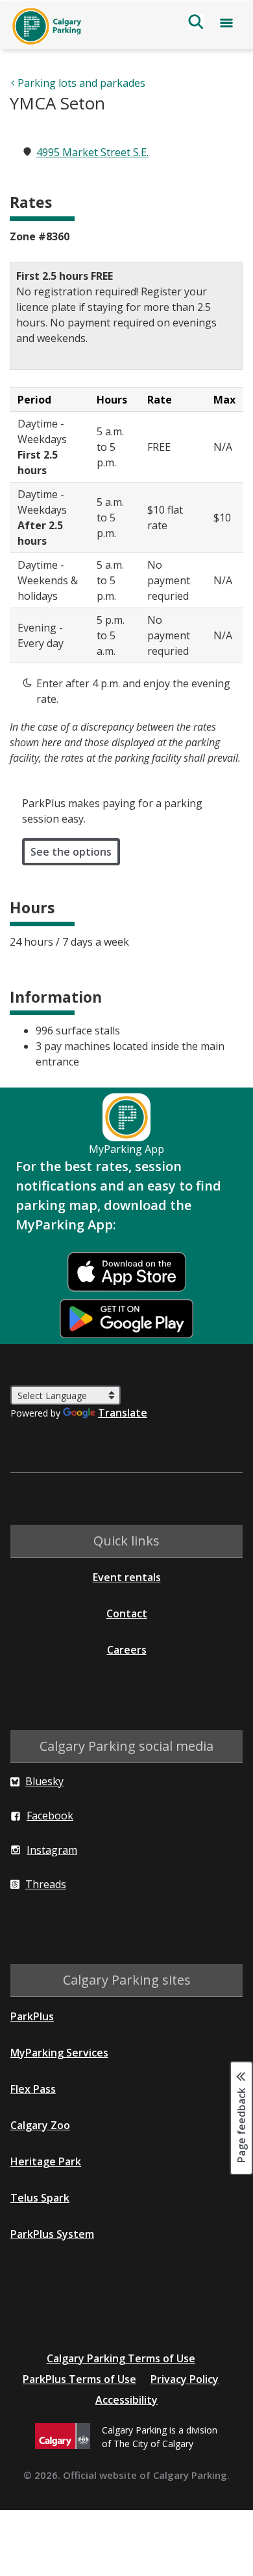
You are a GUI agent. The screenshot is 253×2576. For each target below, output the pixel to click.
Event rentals (127, 1577)
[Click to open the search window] (196, 23)
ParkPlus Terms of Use (79, 2379)
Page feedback (241, 2124)
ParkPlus (32, 2016)
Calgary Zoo (40, 2125)
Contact (127, 1613)
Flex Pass (33, 2089)
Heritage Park (46, 2161)
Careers (127, 1650)
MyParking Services (59, 2053)
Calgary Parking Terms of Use (121, 2358)
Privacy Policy (185, 2379)
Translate (123, 1413)
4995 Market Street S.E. (92, 152)
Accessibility (126, 2400)
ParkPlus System (52, 2234)
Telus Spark (40, 2198)
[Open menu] (226, 25)
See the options (71, 852)
